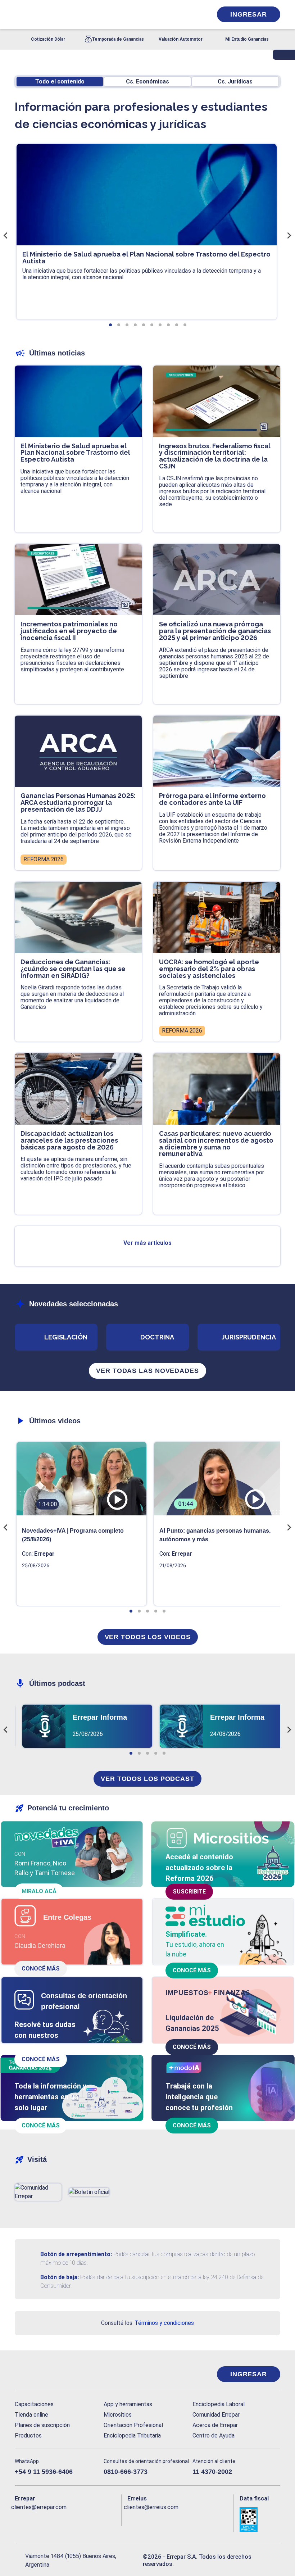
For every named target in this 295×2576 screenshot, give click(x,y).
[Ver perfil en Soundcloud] (91, 2519)
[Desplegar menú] (19, 14)
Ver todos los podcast (147, 1779)
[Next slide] (289, 235)
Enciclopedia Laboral (219, 2404)
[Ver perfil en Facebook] (19, 2519)
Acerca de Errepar (215, 2425)
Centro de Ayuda (214, 2436)
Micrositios (118, 2415)
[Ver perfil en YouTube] (62, 2519)
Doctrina (157, 1337)
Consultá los (147, 2323)
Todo (60, 81)
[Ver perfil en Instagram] (77, 2519)
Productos (28, 2436)
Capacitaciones (34, 2404)
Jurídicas (235, 81)
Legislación (66, 1337)
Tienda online (31, 2415)
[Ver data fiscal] (260, 2520)
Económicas (147, 81)
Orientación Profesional (133, 2425)
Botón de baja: (60, 2277)
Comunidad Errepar (216, 2415)
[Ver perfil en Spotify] (105, 2519)
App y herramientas (128, 2404)
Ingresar (249, 14)
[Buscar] (95, 14)
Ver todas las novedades (147, 1371)
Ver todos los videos (148, 1637)
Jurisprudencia (249, 1337)
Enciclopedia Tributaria (132, 2436)
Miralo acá (39, 1891)
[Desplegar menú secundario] (185, 14)
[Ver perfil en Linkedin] (48, 2519)
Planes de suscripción (42, 2425)
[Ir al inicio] (44, 2374)
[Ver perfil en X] (33, 2519)
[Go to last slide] (6, 235)
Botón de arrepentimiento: (76, 2254)
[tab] (110, 325)
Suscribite (189, 1892)
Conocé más (41, 1969)
